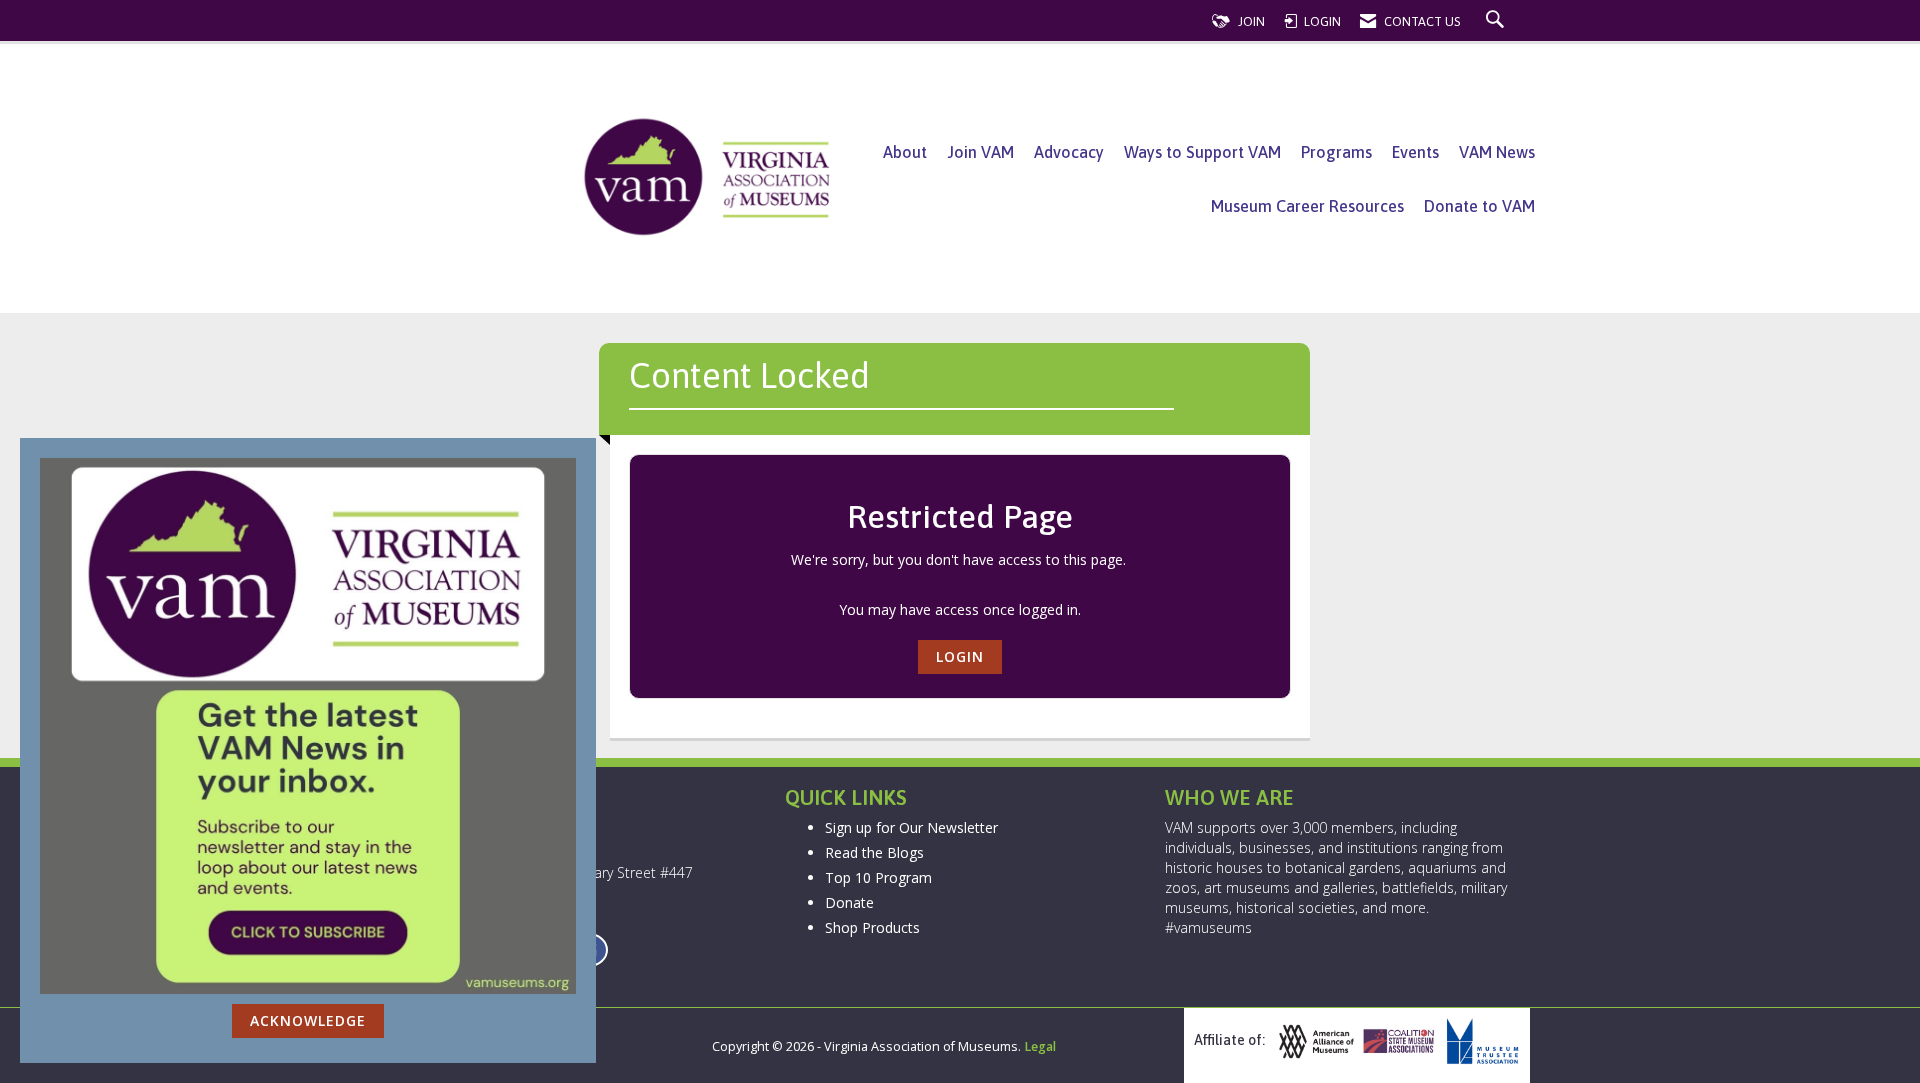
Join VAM (980, 152)
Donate (849, 902)
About (905, 152)
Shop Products (872, 927)
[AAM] (1314, 1041)
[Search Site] (1497, 21)
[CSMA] (1397, 1041)
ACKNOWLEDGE (308, 1020)
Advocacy (1069, 152)
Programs (1336, 152)
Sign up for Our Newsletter (911, 827)
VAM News (1497, 152)
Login (960, 656)
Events (1415, 152)
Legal (1040, 1046)
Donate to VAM (1479, 206)
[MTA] (1480, 1041)
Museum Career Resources (1307, 206)
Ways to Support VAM (1202, 152)
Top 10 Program (878, 877)
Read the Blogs (874, 852)
